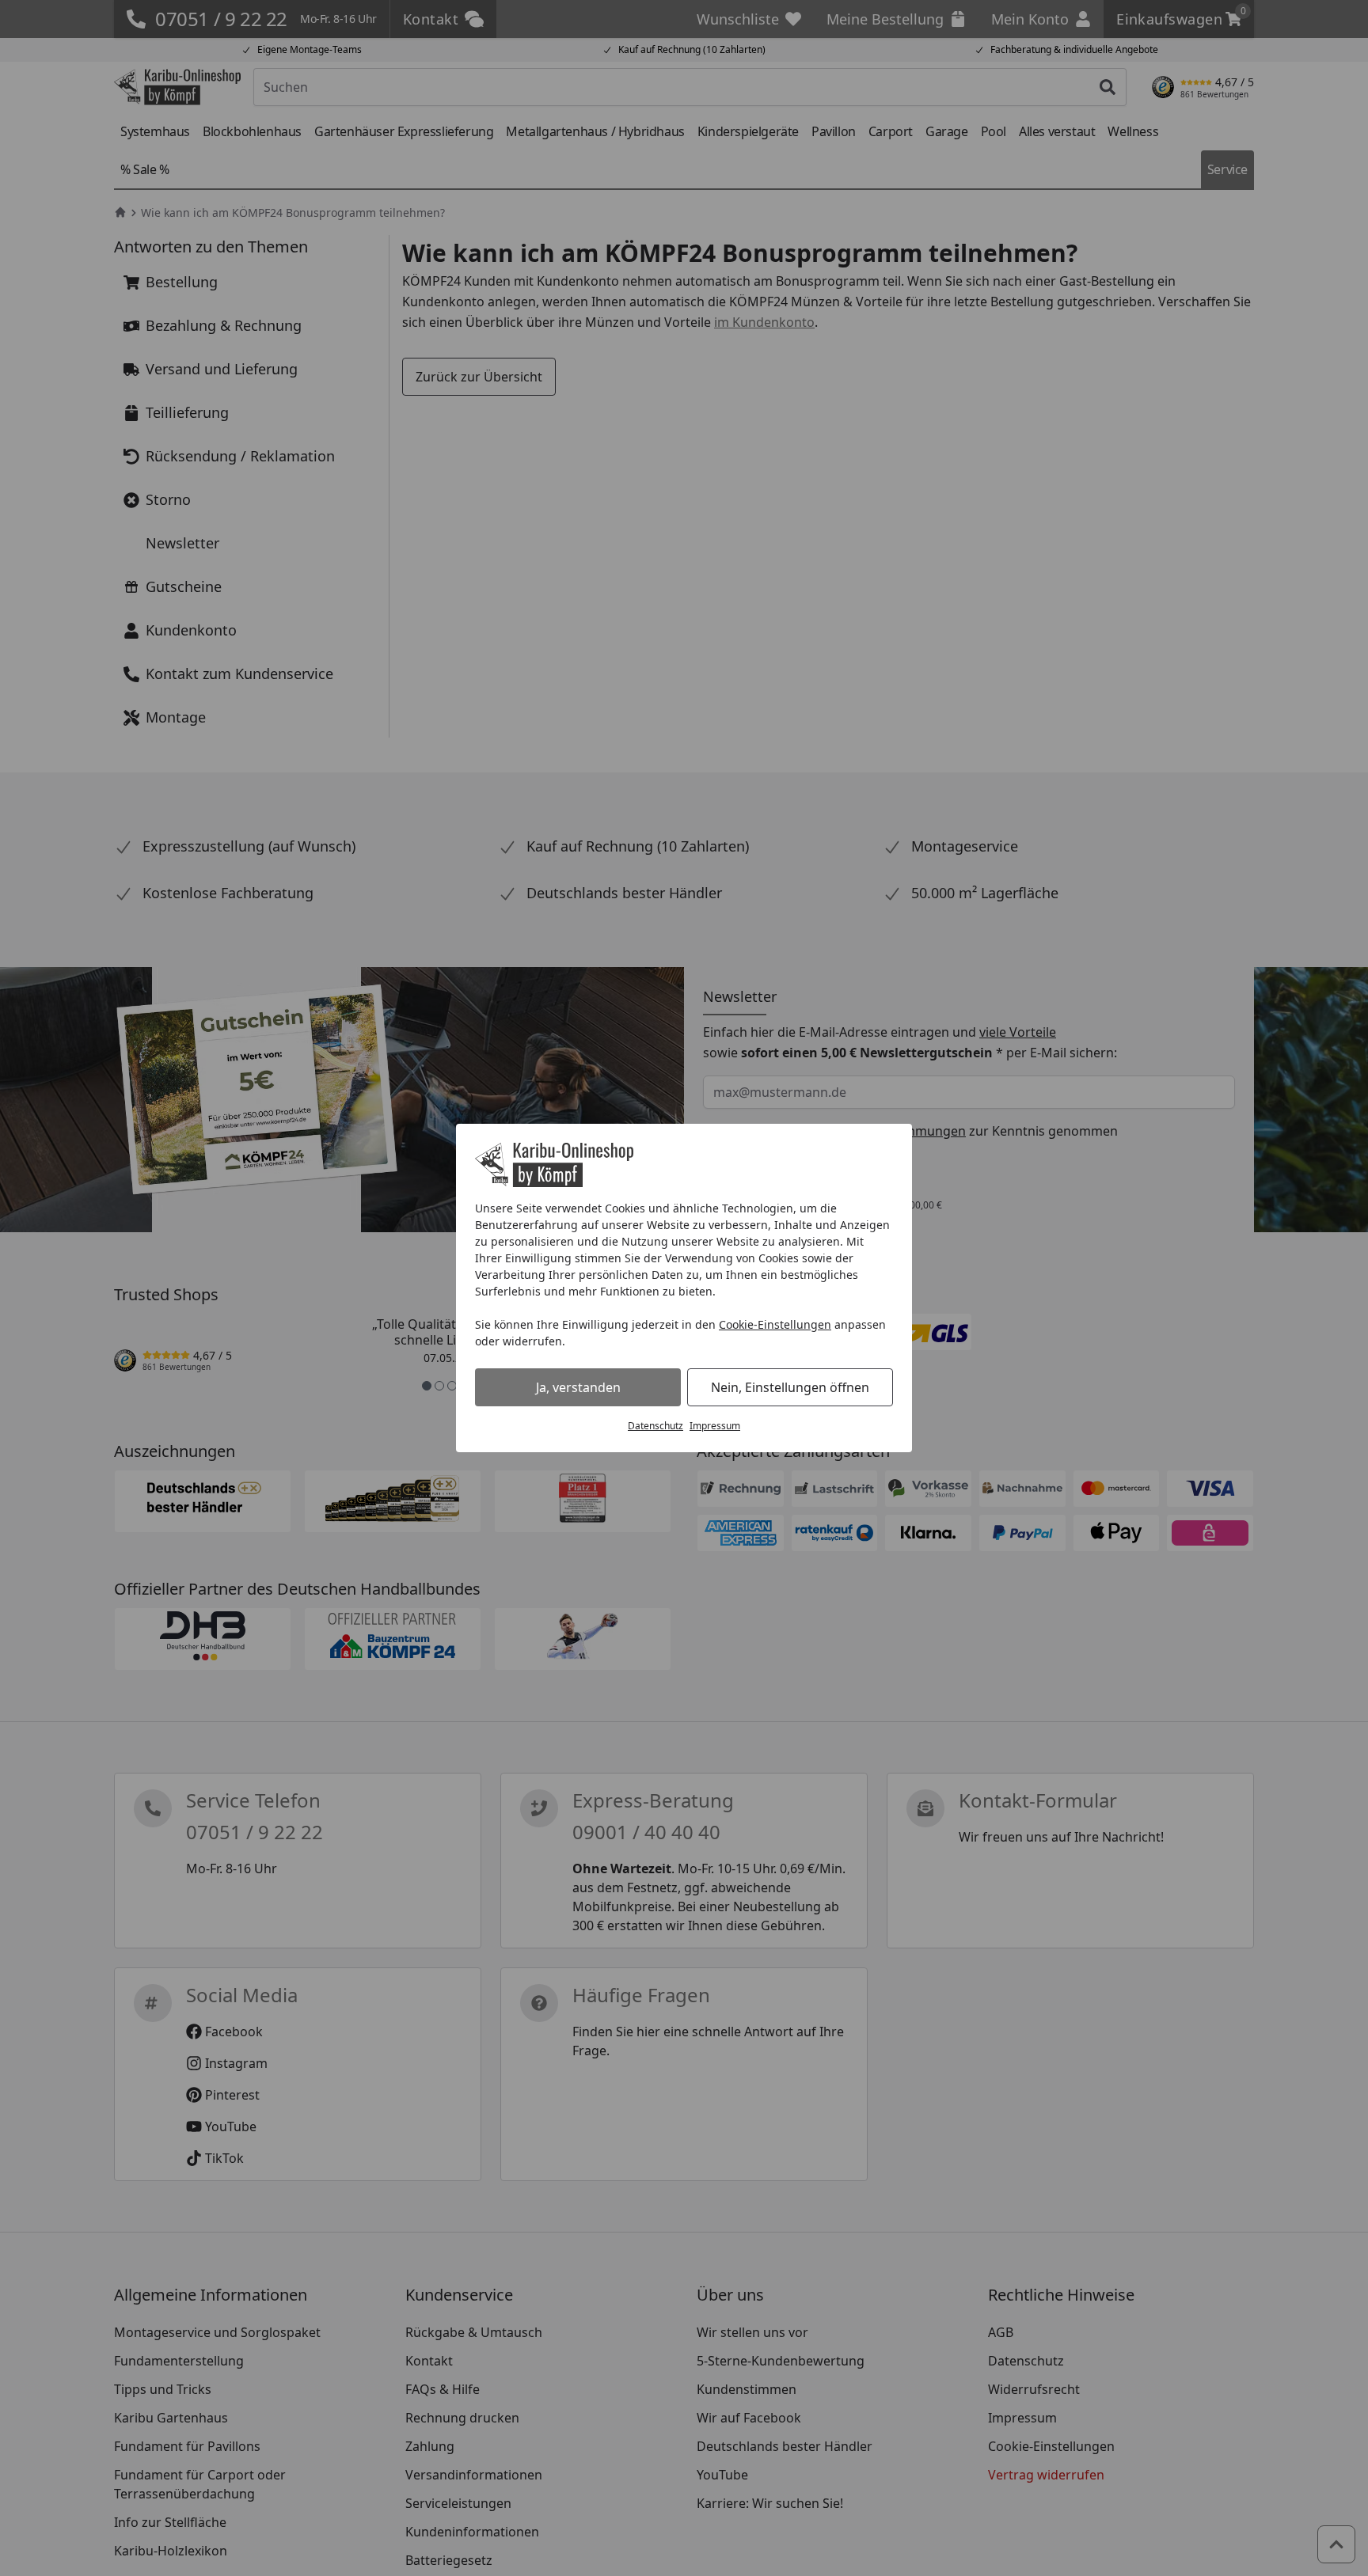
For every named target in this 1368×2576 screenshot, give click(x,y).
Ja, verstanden (578, 1387)
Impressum (715, 1426)
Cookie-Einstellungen (775, 1324)
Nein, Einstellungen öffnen (790, 1387)
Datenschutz (655, 1426)
